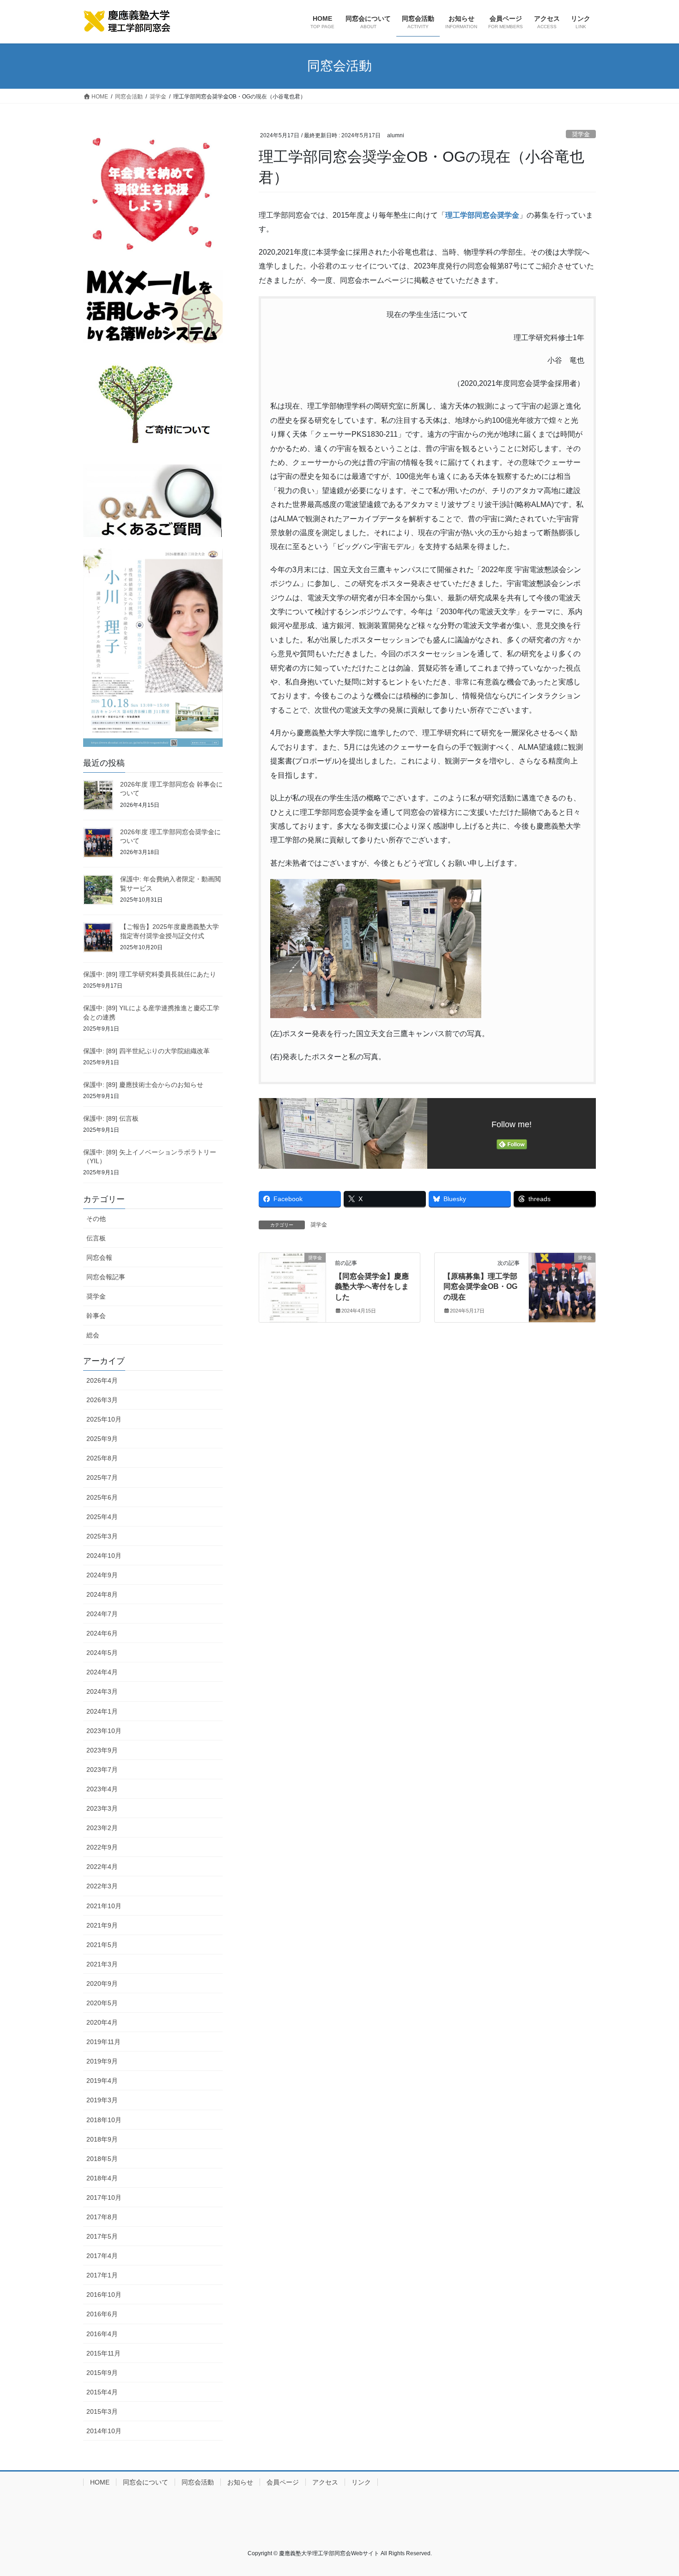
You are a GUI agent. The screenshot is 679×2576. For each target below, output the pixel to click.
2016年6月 (102, 2314)
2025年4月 (102, 1517)
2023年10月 (104, 1731)
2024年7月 (102, 1614)
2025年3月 (102, 1536)
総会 (93, 1335)
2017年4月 (102, 2256)
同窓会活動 (198, 2482)
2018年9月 (102, 2139)
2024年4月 (102, 1672)
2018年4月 (102, 2178)
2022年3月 (102, 1886)
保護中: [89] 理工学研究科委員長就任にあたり (150, 974)
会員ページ (283, 2482)
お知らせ (240, 2482)
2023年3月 (102, 1808)
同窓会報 (99, 1257)
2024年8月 (102, 1594)
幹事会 (96, 1316)
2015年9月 (102, 2373)
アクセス (325, 2482)
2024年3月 (102, 1691)
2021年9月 (102, 1925)
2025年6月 (102, 1497)
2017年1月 (102, 2275)
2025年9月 (102, 1439)
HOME (100, 2482)
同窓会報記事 (106, 1277)
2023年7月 (102, 1770)
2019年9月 (102, 2061)
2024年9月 (102, 1575)
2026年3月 (102, 1400)
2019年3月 (102, 2100)
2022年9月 (102, 1847)
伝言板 (96, 1238)
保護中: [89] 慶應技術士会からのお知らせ (143, 1085)
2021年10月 (104, 1906)
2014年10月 (104, 2431)
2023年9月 (102, 1750)
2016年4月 (102, 2334)
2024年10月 (104, 1556)
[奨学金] (292, 1287)
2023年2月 (102, 1828)
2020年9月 (102, 1984)
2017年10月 (104, 2198)
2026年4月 (102, 1380)
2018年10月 (104, 2120)
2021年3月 (102, 1964)
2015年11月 (103, 2353)
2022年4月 (102, 1867)
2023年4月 (102, 1789)
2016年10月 (104, 2295)
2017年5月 (102, 2236)
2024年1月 (102, 1711)
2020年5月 (102, 2003)
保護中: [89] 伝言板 (111, 1118)
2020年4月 (102, 2022)
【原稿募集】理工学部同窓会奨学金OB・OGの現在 (480, 1287)
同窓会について (145, 2482)
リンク (361, 2482)
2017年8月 (102, 2217)
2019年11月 (103, 2042)
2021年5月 (102, 1945)
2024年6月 (102, 1633)
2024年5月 (102, 1653)
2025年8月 (102, 1458)
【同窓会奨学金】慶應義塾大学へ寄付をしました (372, 1287)
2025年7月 (102, 1477)
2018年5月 (102, 2159)
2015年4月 (102, 2392)
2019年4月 (102, 2081)
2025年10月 (104, 1419)
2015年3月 (102, 2411)
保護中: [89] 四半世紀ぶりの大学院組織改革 (146, 1051)
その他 (96, 1219)
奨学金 (581, 134)
